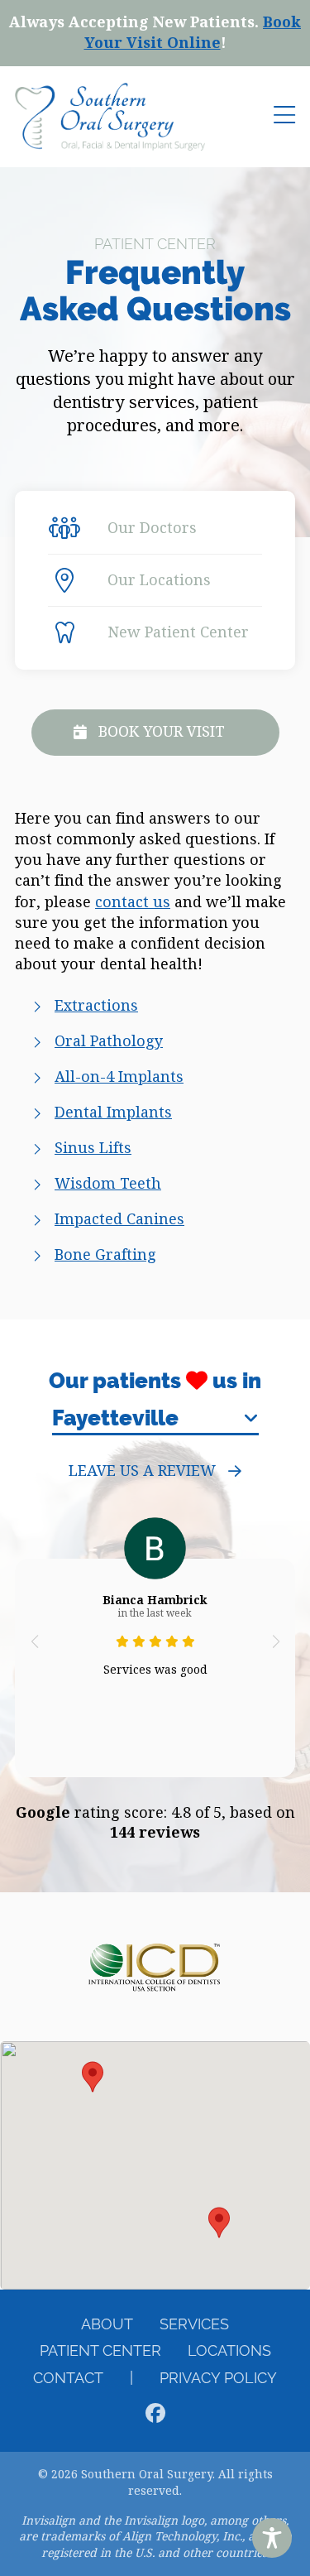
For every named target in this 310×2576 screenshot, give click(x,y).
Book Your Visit (162, 732)
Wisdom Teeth (108, 1184)
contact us (133, 902)
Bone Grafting (105, 1255)
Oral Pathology (109, 1041)
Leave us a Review (142, 1471)
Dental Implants (113, 1113)
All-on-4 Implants (119, 1077)
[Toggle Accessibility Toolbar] (272, 2538)
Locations (229, 2350)
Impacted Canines (119, 1219)
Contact (68, 2378)
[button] (34, 1641)
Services (194, 2324)
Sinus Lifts (93, 1148)
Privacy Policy (218, 2378)
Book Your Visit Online (193, 33)
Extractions (96, 1006)
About (107, 2324)
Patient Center (100, 2350)
